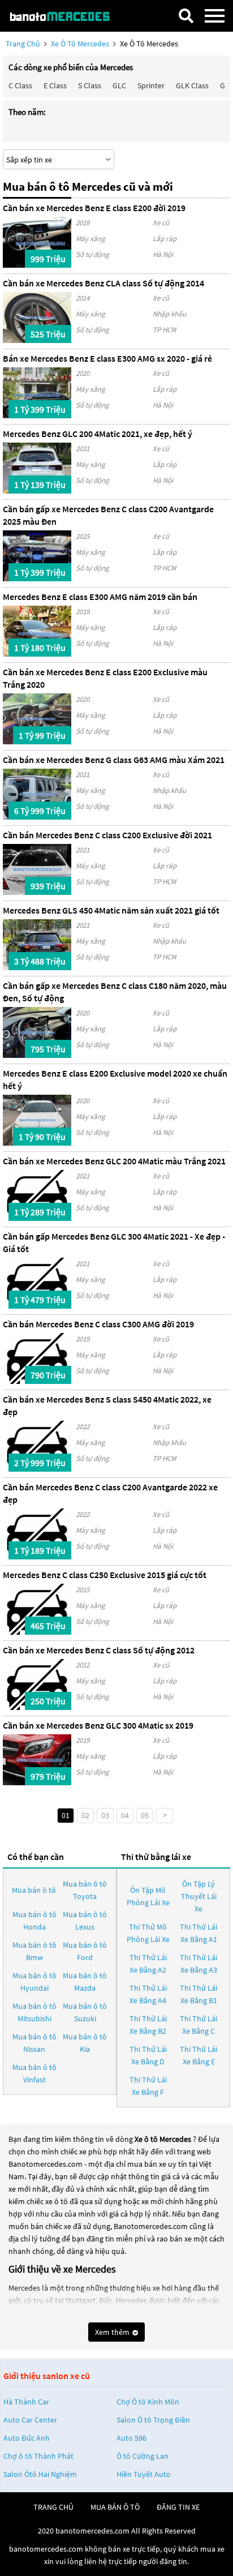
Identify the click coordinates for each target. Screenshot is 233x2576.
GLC (119, 85)
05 (145, 1815)
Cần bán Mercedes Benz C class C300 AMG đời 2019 (98, 1324)
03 (105, 1815)
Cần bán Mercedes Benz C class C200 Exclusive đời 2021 (107, 835)
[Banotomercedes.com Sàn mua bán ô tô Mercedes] (65, 16)
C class (20, 85)
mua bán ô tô (115, 2507)
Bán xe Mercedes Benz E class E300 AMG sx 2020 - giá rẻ (107, 358)
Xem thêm (113, 2332)
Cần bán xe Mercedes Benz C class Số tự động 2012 (99, 1650)
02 (85, 1815)
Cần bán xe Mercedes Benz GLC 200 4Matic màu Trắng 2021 (114, 1161)
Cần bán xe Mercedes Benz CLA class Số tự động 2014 (103, 283)
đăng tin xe (178, 2507)
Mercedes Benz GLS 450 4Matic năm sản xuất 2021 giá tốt (111, 910)
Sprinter (151, 85)
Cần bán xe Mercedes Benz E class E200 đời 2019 (94, 208)
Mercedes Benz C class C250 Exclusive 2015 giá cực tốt (105, 1575)
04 (125, 1815)
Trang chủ (23, 44)
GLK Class (192, 85)
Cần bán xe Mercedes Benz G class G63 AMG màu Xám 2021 (114, 760)
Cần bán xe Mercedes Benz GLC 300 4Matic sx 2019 (98, 1725)
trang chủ (53, 2507)
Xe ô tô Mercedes (80, 44)
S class (90, 85)
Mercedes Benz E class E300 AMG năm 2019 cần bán (100, 597)
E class (55, 85)
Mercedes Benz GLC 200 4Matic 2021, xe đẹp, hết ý (98, 434)
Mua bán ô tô (34, 1890)
